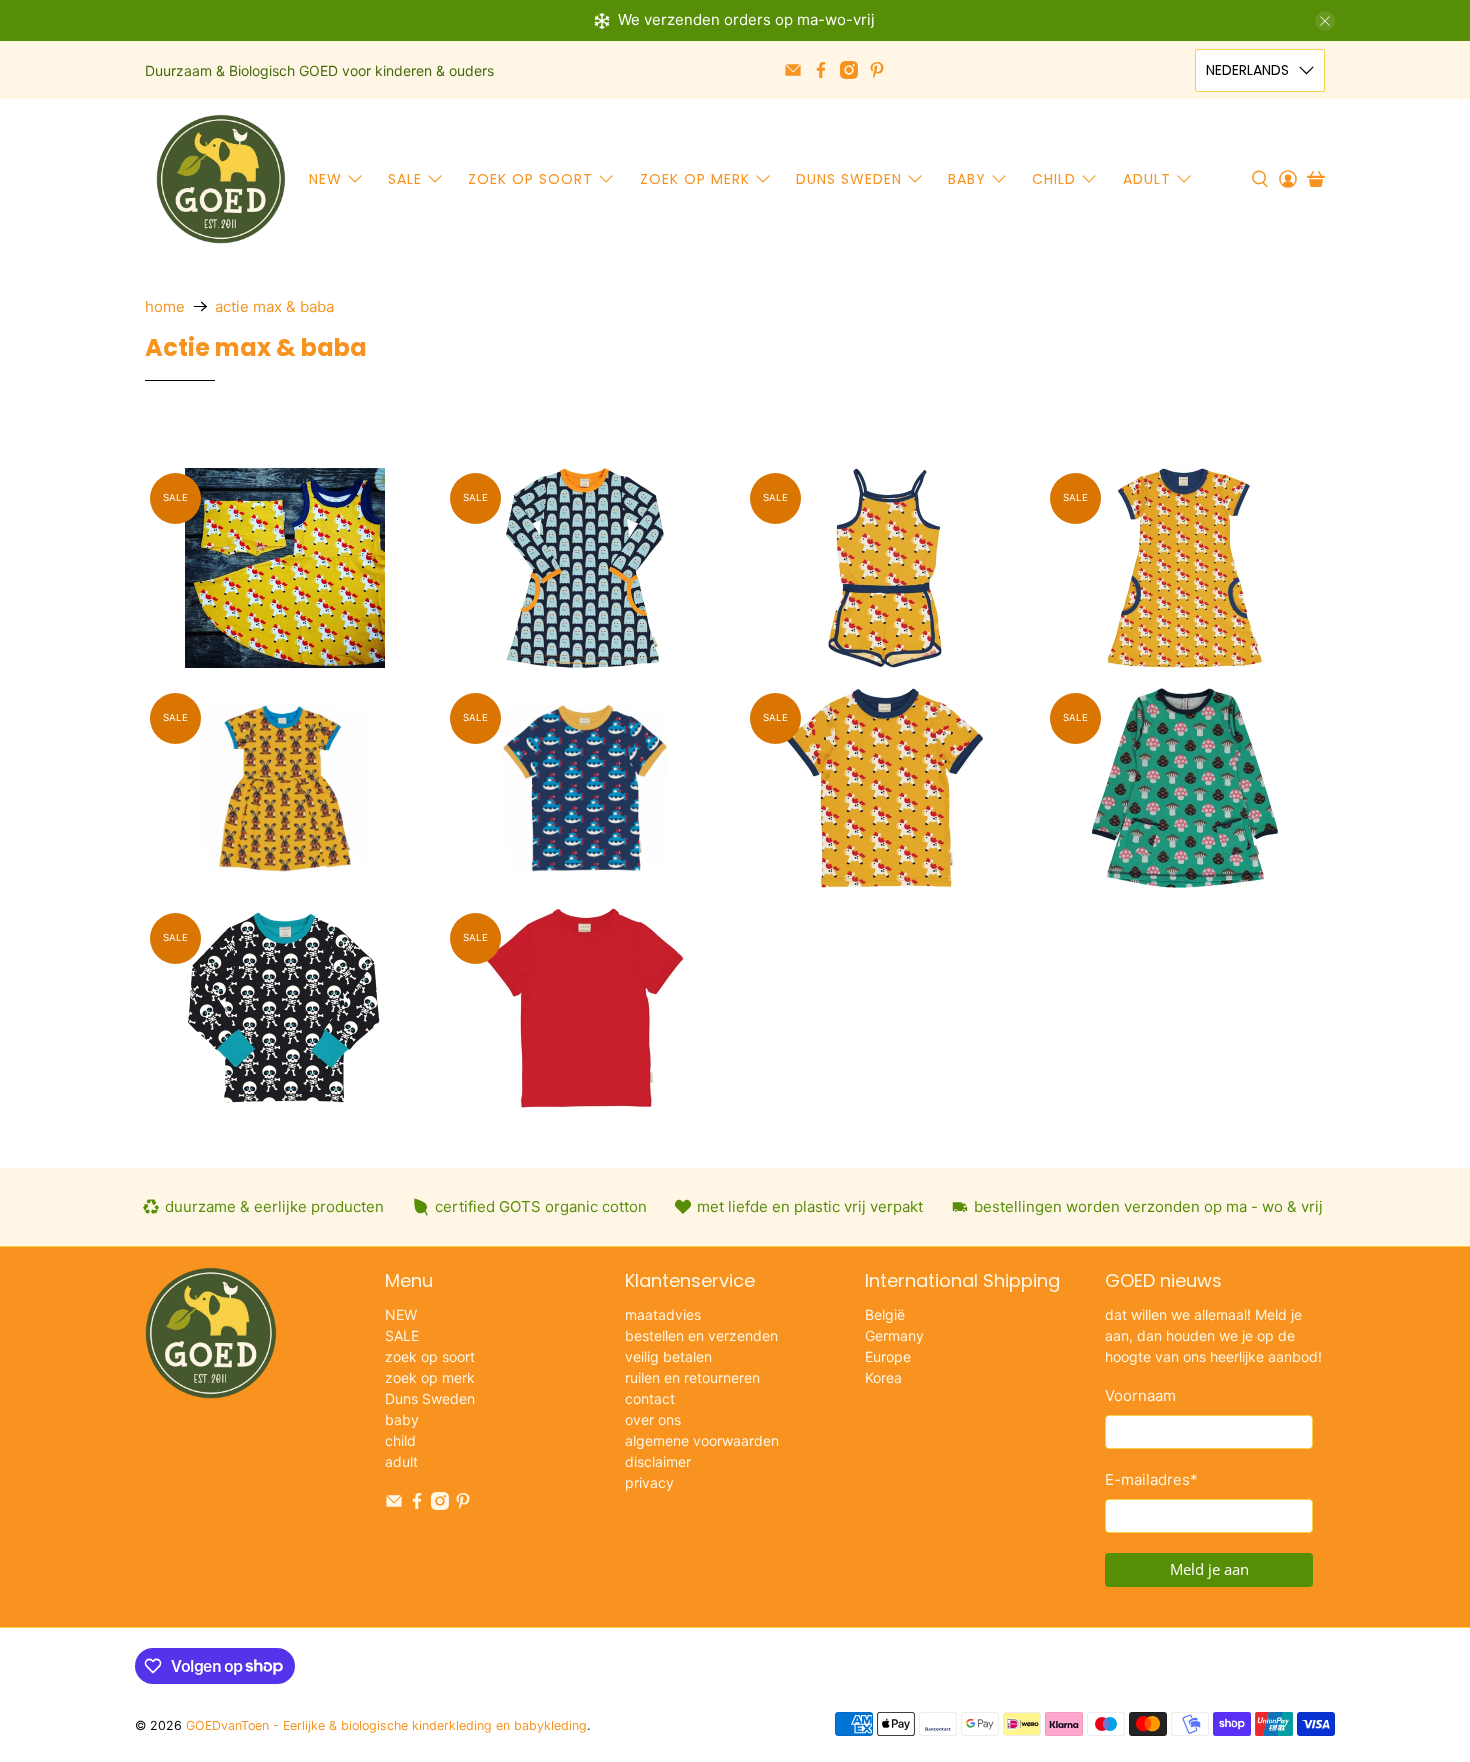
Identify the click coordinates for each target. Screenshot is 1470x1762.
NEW (325, 179)
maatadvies (663, 1314)
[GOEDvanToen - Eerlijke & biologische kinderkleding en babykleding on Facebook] (821, 70)
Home (165, 306)
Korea (883, 1377)
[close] (1325, 21)
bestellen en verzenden (701, 1335)
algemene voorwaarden (702, 1440)
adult (1147, 179)
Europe (888, 1356)
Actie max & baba (274, 306)
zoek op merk (695, 179)
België (885, 1314)
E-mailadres (1151, 1479)
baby (967, 179)
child (1054, 179)
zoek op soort (530, 179)
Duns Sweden (849, 179)
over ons (653, 1419)
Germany (894, 1335)
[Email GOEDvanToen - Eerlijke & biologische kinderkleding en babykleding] (793, 70)
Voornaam (1140, 1395)
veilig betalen (668, 1356)
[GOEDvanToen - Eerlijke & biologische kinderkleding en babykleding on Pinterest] (877, 70)
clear (696, 439)
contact (650, 1398)
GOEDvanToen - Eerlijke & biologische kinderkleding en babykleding (386, 1725)
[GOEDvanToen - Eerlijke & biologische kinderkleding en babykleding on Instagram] (849, 70)
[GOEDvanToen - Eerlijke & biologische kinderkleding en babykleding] (221, 179)
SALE (405, 179)
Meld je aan (1209, 1569)
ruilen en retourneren (692, 1377)
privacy (649, 1482)
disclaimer (658, 1461)
